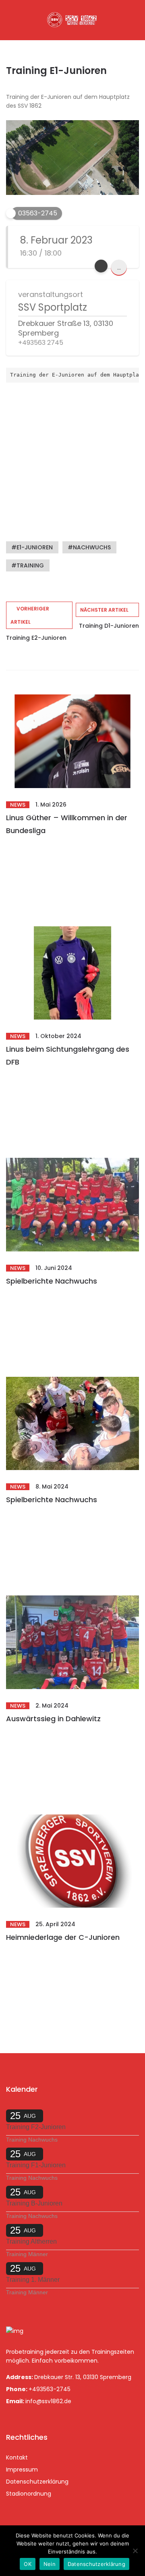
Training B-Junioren (34, 2203)
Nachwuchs (92, 547)
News (18, 805)
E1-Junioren (35, 547)
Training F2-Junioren (36, 2127)
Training (30, 565)
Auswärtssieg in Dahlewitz (53, 1719)
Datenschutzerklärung (37, 2482)
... (119, 267)
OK (28, 2564)
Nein (50, 2564)
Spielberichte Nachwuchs (52, 1281)
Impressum (22, 2470)
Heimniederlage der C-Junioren (63, 1937)
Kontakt (17, 2457)
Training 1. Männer (33, 2280)
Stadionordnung (29, 2494)
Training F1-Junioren (36, 2165)
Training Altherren (31, 2241)
